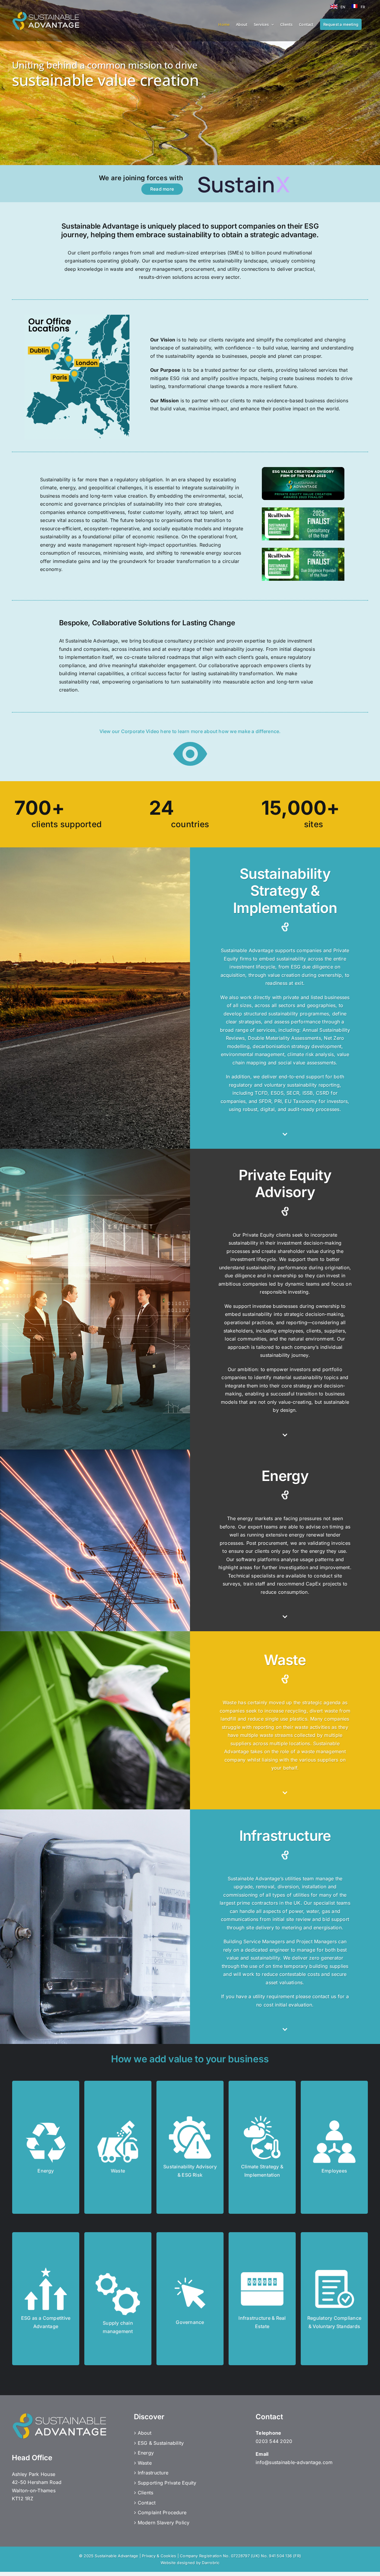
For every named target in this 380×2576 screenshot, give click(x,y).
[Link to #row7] (285, 2029)
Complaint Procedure (162, 2512)
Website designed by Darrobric (190, 2563)
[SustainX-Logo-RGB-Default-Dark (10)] (245, 176)
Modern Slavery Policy (164, 2523)
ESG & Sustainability (161, 2443)
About (145, 2433)
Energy (146, 2453)
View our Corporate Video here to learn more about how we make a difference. (190, 731)
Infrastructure (153, 2473)
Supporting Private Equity (167, 2483)
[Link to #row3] (285, 1134)
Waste (145, 2463)
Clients (146, 2493)
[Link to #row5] (285, 1617)
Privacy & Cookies (159, 2556)
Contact (147, 2503)
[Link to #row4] (285, 1435)
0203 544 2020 (274, 2441)
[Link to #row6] (285, 1793)
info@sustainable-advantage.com (294, 2462)
